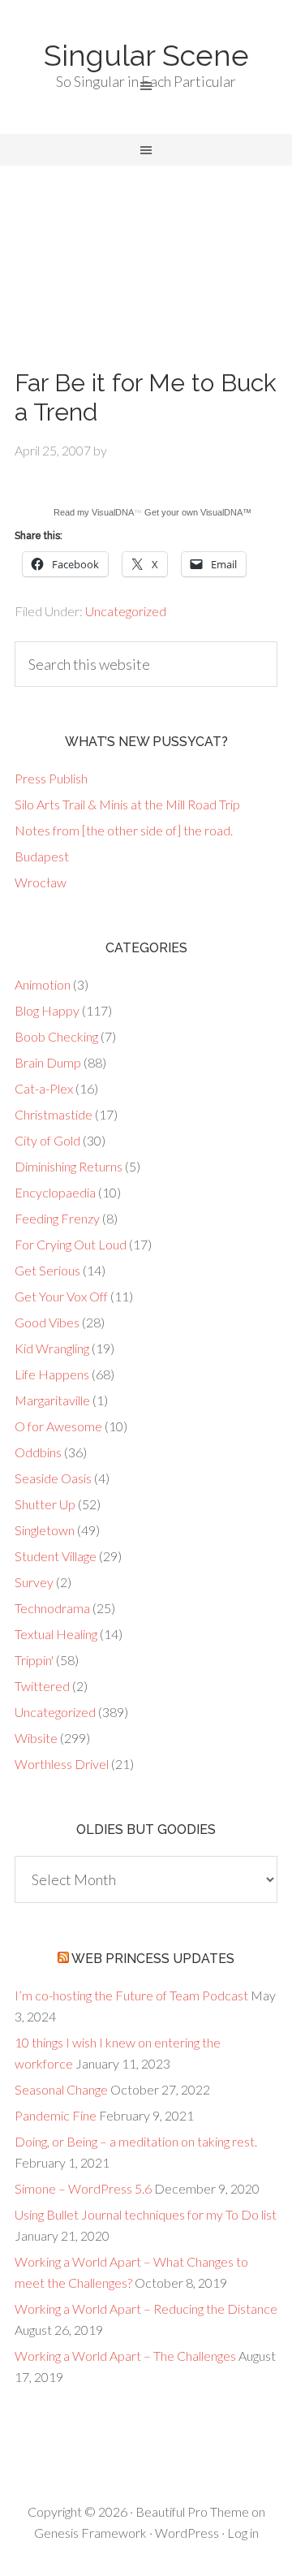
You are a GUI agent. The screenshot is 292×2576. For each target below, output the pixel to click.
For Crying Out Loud (71, 1244)
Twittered (42, 1686)
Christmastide (54, 1114)
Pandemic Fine (56, 2115)
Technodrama (52, 1608)
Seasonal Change (61, 2089)
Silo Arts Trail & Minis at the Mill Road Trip (127, 804)
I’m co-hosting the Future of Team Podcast (131, 1995)
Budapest (42, 856)
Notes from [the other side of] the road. (124, 830)
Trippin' (34, 1660)
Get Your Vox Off (61, 1296)
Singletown (45, 1530)
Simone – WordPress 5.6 (83, 2188)
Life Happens (52, 1374)
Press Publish (51, 778)
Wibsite (36, 1738)
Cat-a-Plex (44, 1088)
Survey (34, 1582)
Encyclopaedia (55, 1192)
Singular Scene (146, 55)
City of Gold (47, 1140)
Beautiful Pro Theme (192, 2511)
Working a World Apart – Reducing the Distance (146, 2308)
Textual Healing (56, 1634)
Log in (243, 2533)
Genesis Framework (90, 2533)
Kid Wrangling (52, 1348)
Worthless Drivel (62, 1764)
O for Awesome (58, 1426)
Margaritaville (52, 1400)
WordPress (187, 2533)
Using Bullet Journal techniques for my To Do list (146, 2214)
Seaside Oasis (53, 1478)
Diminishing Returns (69, 1166)
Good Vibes (47, 1322)
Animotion (43, 984)
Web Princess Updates (153, 1959)
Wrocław (41, 882)
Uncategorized (126, 611)
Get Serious (47, 1270)
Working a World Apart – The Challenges (125, 2356)
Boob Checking (56, 1036)
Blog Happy (47, 1010)
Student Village (56, 1556)
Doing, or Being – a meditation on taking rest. (136, 2141)
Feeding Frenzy (57, 1218)
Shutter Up (45, 1504)
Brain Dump (48, 1062)
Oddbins (38, 1452)
